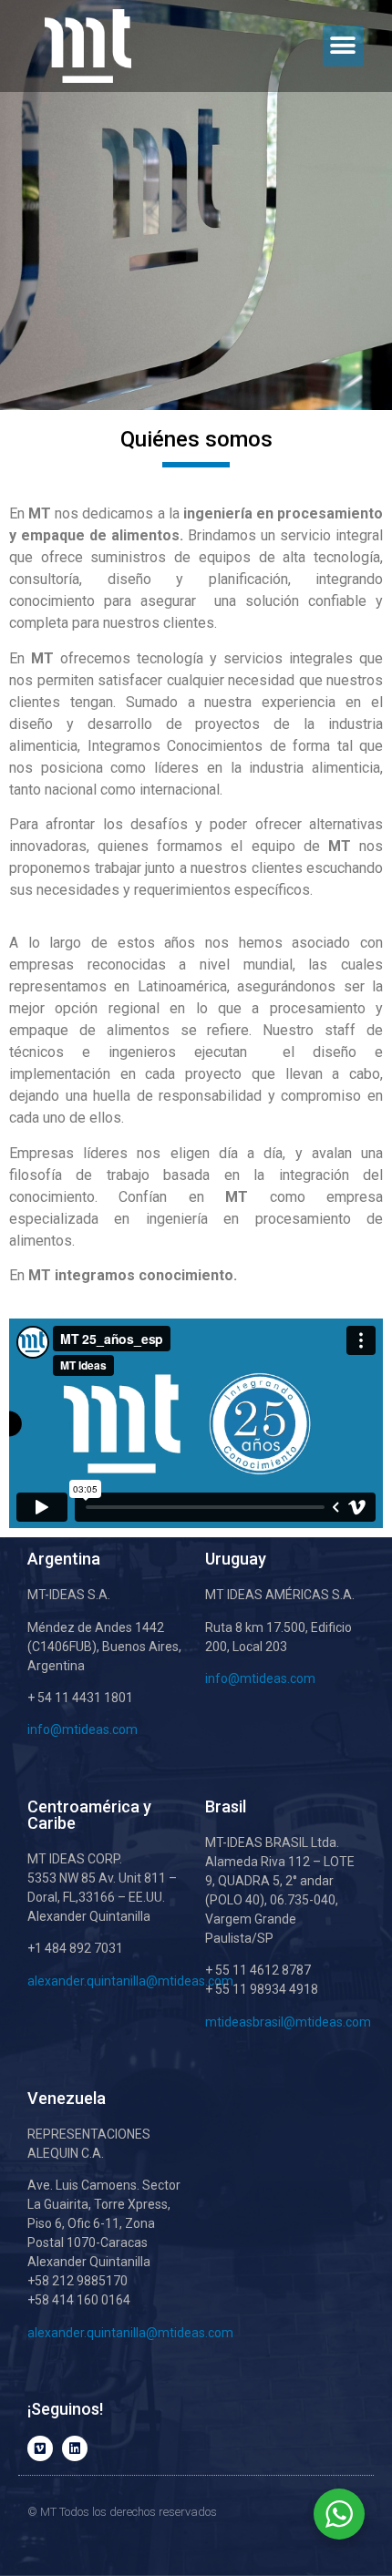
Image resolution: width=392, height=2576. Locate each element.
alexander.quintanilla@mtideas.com (130, 1981)
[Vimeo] (40, 2448)
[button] (343, 46)
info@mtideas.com (84, 1729)
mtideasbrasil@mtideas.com (288, 2022)
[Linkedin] (75, 2448)
